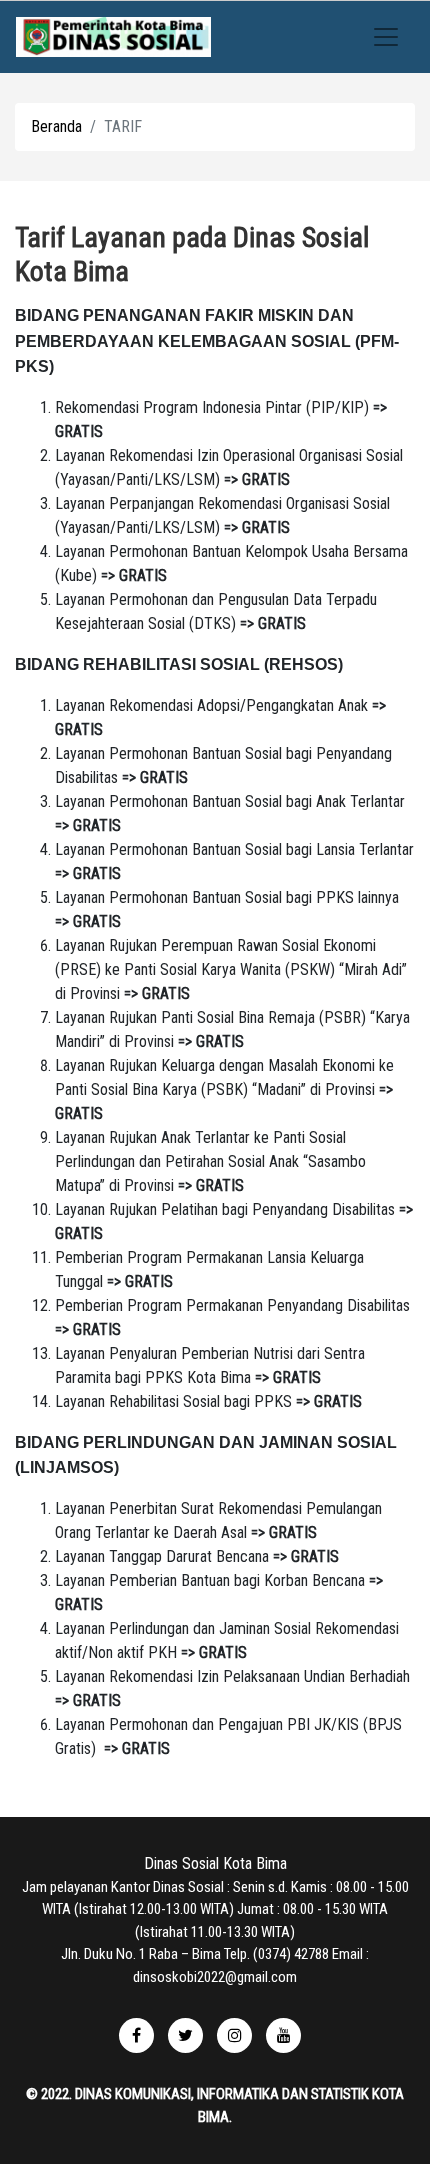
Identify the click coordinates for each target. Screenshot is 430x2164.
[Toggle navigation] (386, 37)
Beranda (56, 126)
